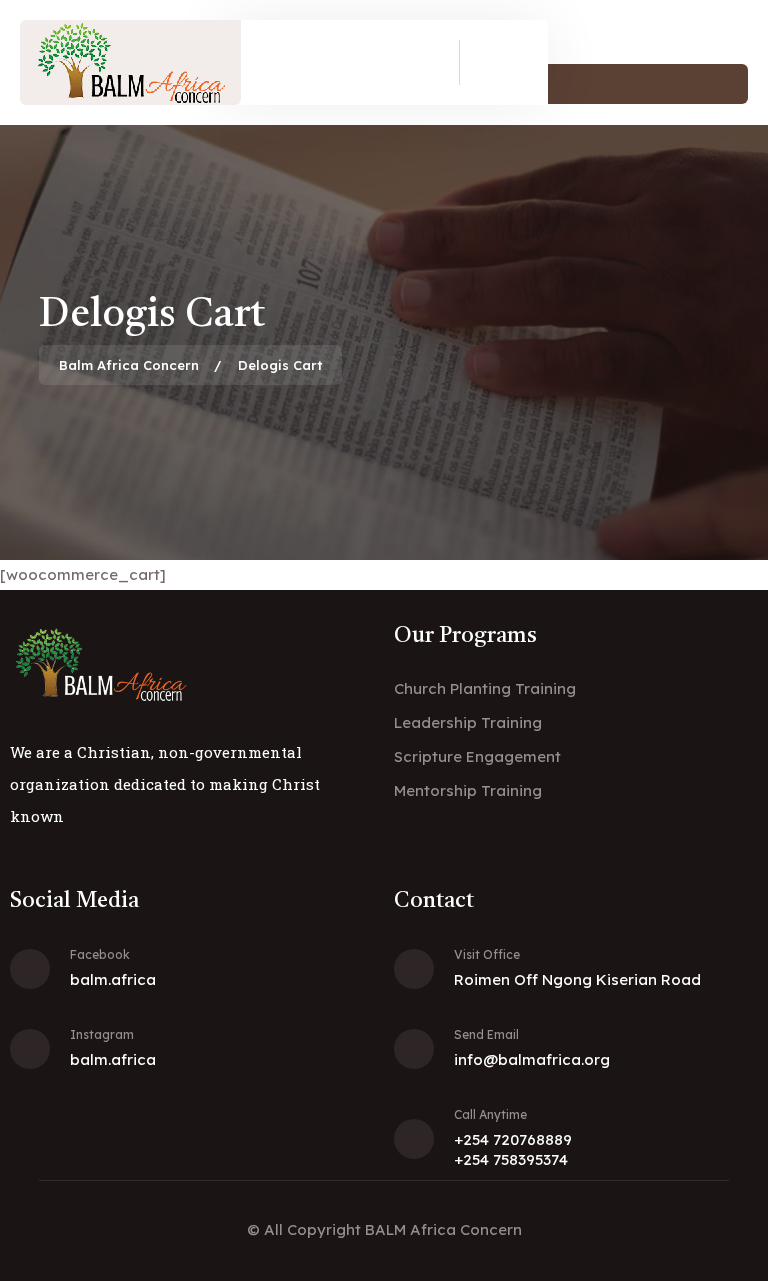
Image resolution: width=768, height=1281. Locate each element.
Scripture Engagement (477, 756)
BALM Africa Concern (443, 1229)
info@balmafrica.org (532, 1059)
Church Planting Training (485, 688)
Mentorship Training (468, 790)
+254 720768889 (513, 1139)
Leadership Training (468, 722)
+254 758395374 (511, 1159)
